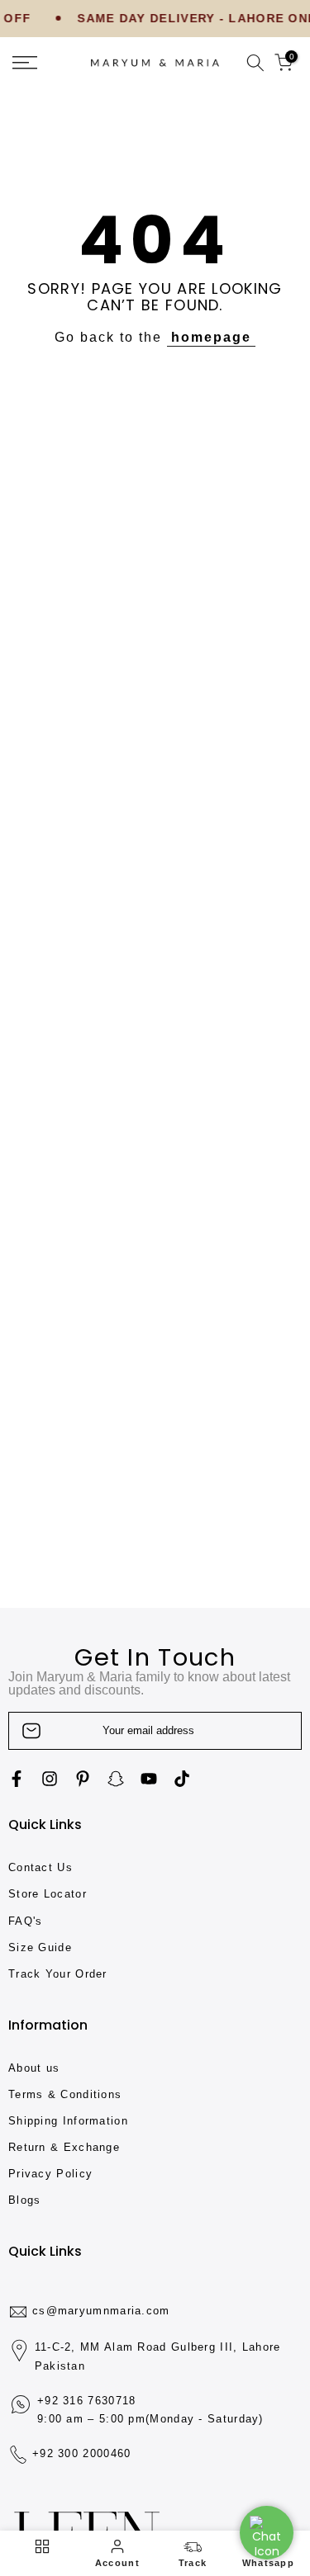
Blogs (25, 2200)
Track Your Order (58, 1974)
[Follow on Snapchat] (116, 1779)
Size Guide (40, 1947)
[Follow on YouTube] (149, 1779)
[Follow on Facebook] (17, 1779)
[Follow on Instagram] (50, 1779)
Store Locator (48, 1894)
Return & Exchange (64, 2147)
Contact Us (41, 1867)
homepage (211, 337)
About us (34, 2068)
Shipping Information (68, 2121)
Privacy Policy (50, 2174)
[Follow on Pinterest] (83, 1779)
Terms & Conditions (65, 2094)
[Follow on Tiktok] (182, 1779)
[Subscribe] (272, 1731)
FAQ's (26, 1921)
